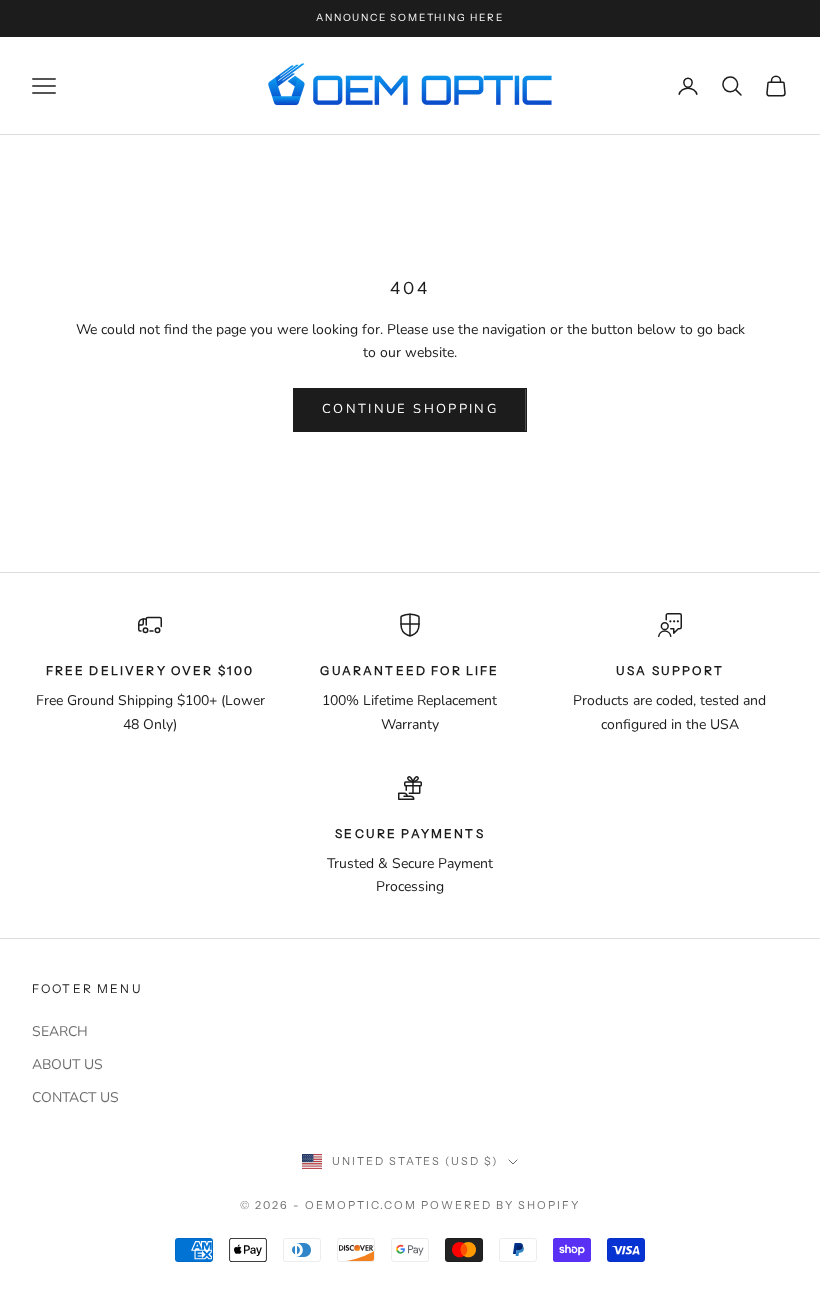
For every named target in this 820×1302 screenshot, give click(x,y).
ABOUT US (67, 1064)
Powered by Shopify (500, 1205)
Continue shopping (410, 409)
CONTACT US (75, 1097)
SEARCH (60, 1031)
